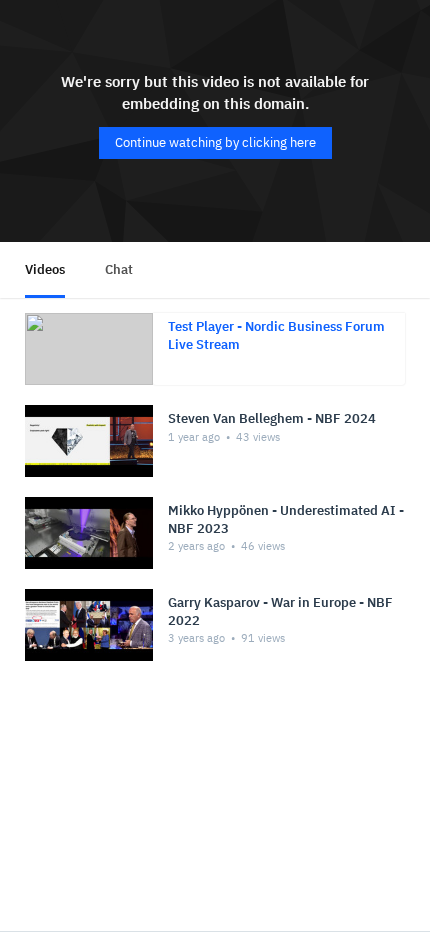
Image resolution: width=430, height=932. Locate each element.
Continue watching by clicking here (215, 142)
